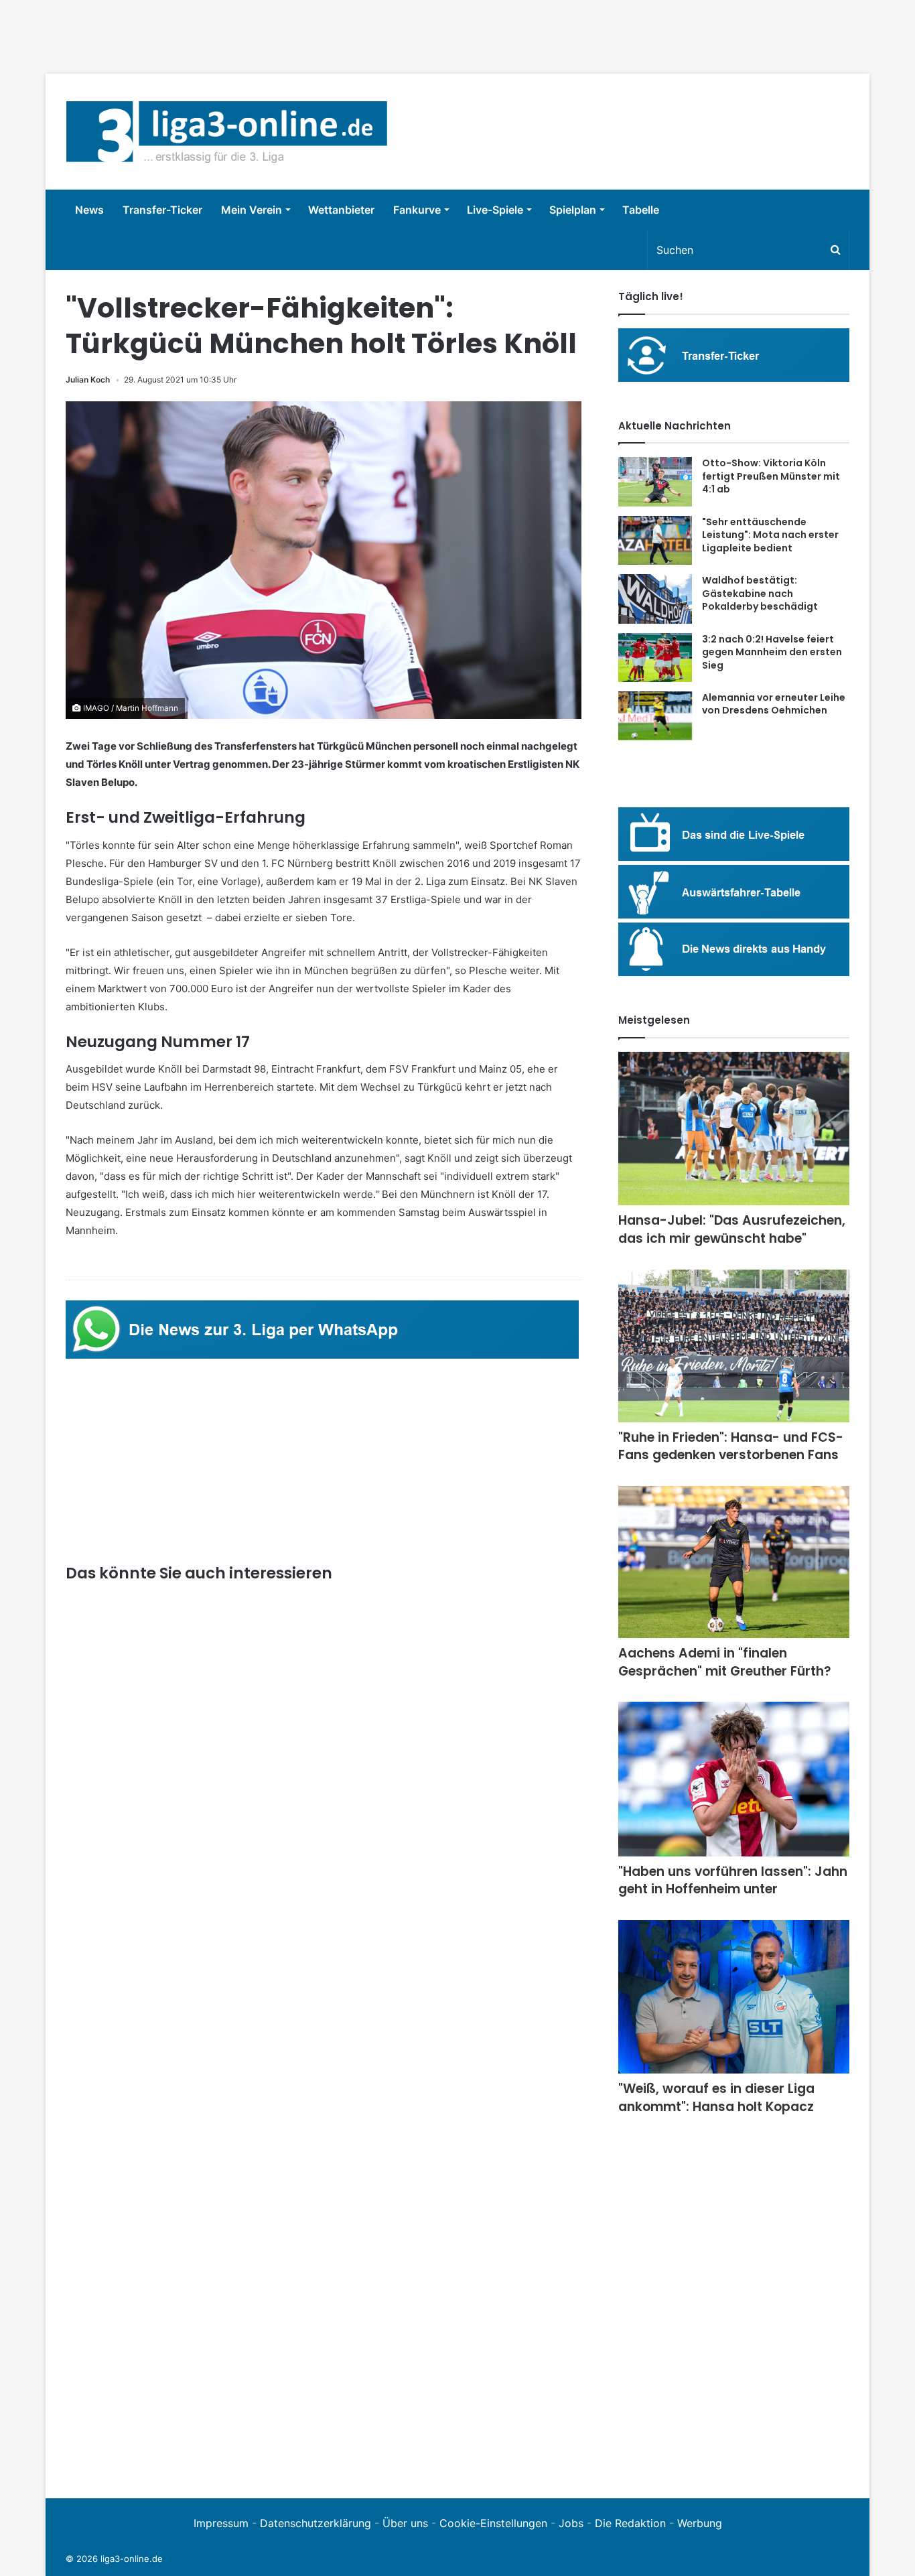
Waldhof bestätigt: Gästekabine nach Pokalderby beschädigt (760, 593)
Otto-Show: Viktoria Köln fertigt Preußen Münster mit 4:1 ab (771, 476)
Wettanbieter (341, 210)
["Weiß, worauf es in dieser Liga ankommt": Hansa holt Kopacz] (734, 1997)
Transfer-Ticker (162, 210)
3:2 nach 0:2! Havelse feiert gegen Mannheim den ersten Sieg (772, 652)
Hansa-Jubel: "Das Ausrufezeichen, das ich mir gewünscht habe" (732, 1229)
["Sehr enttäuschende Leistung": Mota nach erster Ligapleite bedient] (655, 541)
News (89, 210)
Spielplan (573, 210)
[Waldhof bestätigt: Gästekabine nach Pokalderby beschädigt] (655, 599)
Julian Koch (88, 380)
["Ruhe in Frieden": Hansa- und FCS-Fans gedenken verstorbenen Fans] (734, 1346)
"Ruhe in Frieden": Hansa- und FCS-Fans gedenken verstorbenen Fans (731, 1446)
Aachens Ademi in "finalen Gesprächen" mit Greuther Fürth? (725, 1662)
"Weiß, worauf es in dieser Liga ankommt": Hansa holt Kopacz (716, 2098)
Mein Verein (252, 210)
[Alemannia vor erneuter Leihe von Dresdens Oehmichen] (655, 716)
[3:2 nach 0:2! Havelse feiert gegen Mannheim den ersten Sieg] (655, 658)
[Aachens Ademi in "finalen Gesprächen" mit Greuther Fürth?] (734, 1562)
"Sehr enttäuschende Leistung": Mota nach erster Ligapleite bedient (770, 535)
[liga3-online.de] (227, 132)
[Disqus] (324, 2293)
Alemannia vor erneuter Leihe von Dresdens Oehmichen (774, 704)
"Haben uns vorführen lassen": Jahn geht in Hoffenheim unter (733, 1881)
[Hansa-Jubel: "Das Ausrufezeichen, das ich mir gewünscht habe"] (734, 1129)
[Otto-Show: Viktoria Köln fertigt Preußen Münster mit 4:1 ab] (655, 482)
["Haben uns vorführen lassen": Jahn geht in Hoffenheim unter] (734, 1779)
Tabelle (641, 210)
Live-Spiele (495, 210)
